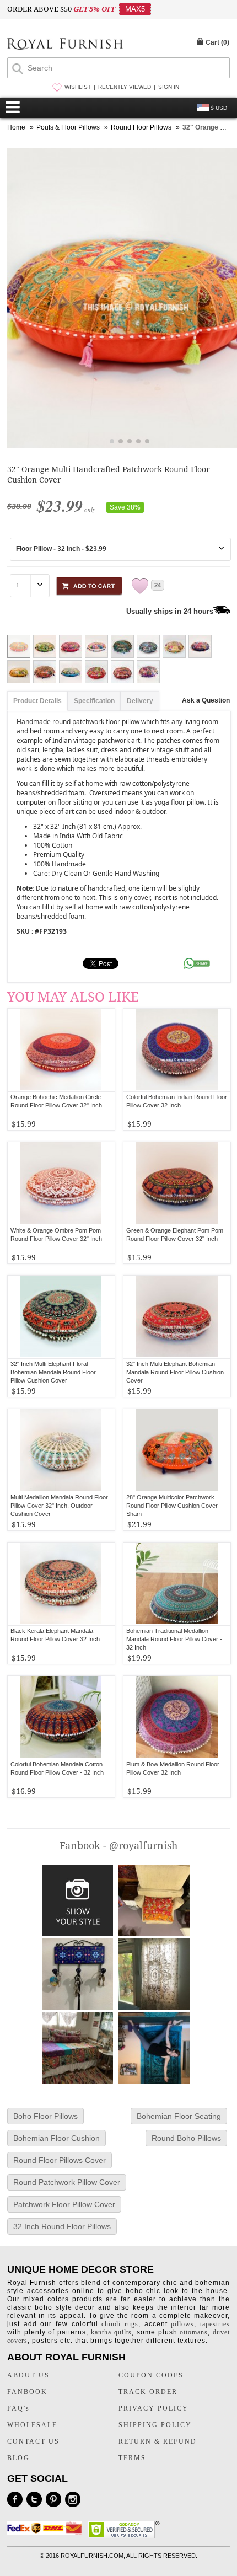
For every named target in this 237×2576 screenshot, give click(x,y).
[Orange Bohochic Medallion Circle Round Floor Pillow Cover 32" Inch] (61, 1050)
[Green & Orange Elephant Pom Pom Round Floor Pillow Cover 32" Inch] (177, 1183)
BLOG (18, 2458)
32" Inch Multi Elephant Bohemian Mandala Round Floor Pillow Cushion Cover (175, 1372)
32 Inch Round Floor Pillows (62, 2226)
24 (158, 585)
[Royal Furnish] (65, 45)
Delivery (140, 701)
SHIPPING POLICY (155, 2425)
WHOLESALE (32, 2425)
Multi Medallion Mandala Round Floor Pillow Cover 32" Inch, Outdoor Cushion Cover (59, 1506)
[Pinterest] (53, 2499)
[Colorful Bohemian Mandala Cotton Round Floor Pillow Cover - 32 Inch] (61, 1717)
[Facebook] (15, 2499)
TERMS (132, 2458)
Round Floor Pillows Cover (60, 2160)
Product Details (37, 701)
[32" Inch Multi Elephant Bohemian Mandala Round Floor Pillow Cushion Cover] (177, 1317)
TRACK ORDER (148, 2392)
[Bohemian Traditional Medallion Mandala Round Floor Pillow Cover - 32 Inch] (177, 1584)
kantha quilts (111, 2332)
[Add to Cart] (89, 584)
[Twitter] (34, 2499)
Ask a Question (206, 700)
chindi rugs (120, 2324)
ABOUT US (28, 2375)
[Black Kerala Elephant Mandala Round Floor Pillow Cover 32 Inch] (61, 1584)
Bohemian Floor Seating (179, 2116)
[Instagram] (73, 2499)
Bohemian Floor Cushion (56, 2138)
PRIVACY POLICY (153, 2408)
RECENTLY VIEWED (125, 87)
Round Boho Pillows (186, 2138)
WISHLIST (78, 87)
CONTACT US (33, 2441)
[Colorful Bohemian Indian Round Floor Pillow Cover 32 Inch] (177, 1050)
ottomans (194, 2332)
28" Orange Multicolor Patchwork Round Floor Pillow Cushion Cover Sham (172, 1506)
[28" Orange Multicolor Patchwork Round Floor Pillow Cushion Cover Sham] (177, 1450)
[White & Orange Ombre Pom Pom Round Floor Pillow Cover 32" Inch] (61, 1183)
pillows (182, 2324)
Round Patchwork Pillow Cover (67, 2182)
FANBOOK (27, 2392)
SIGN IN (169, 87)
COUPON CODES (151, 2375)
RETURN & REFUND (158, 2441)
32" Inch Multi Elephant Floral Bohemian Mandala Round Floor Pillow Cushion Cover (53, 1372)
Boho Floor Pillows (45, 2116)
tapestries (215, 2324)
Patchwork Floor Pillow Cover (64, 2204)
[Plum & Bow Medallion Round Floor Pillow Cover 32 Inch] (177, 1717)
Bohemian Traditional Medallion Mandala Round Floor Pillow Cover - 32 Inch (174, 1639)
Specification (94, 701)
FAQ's (18, 2408)
